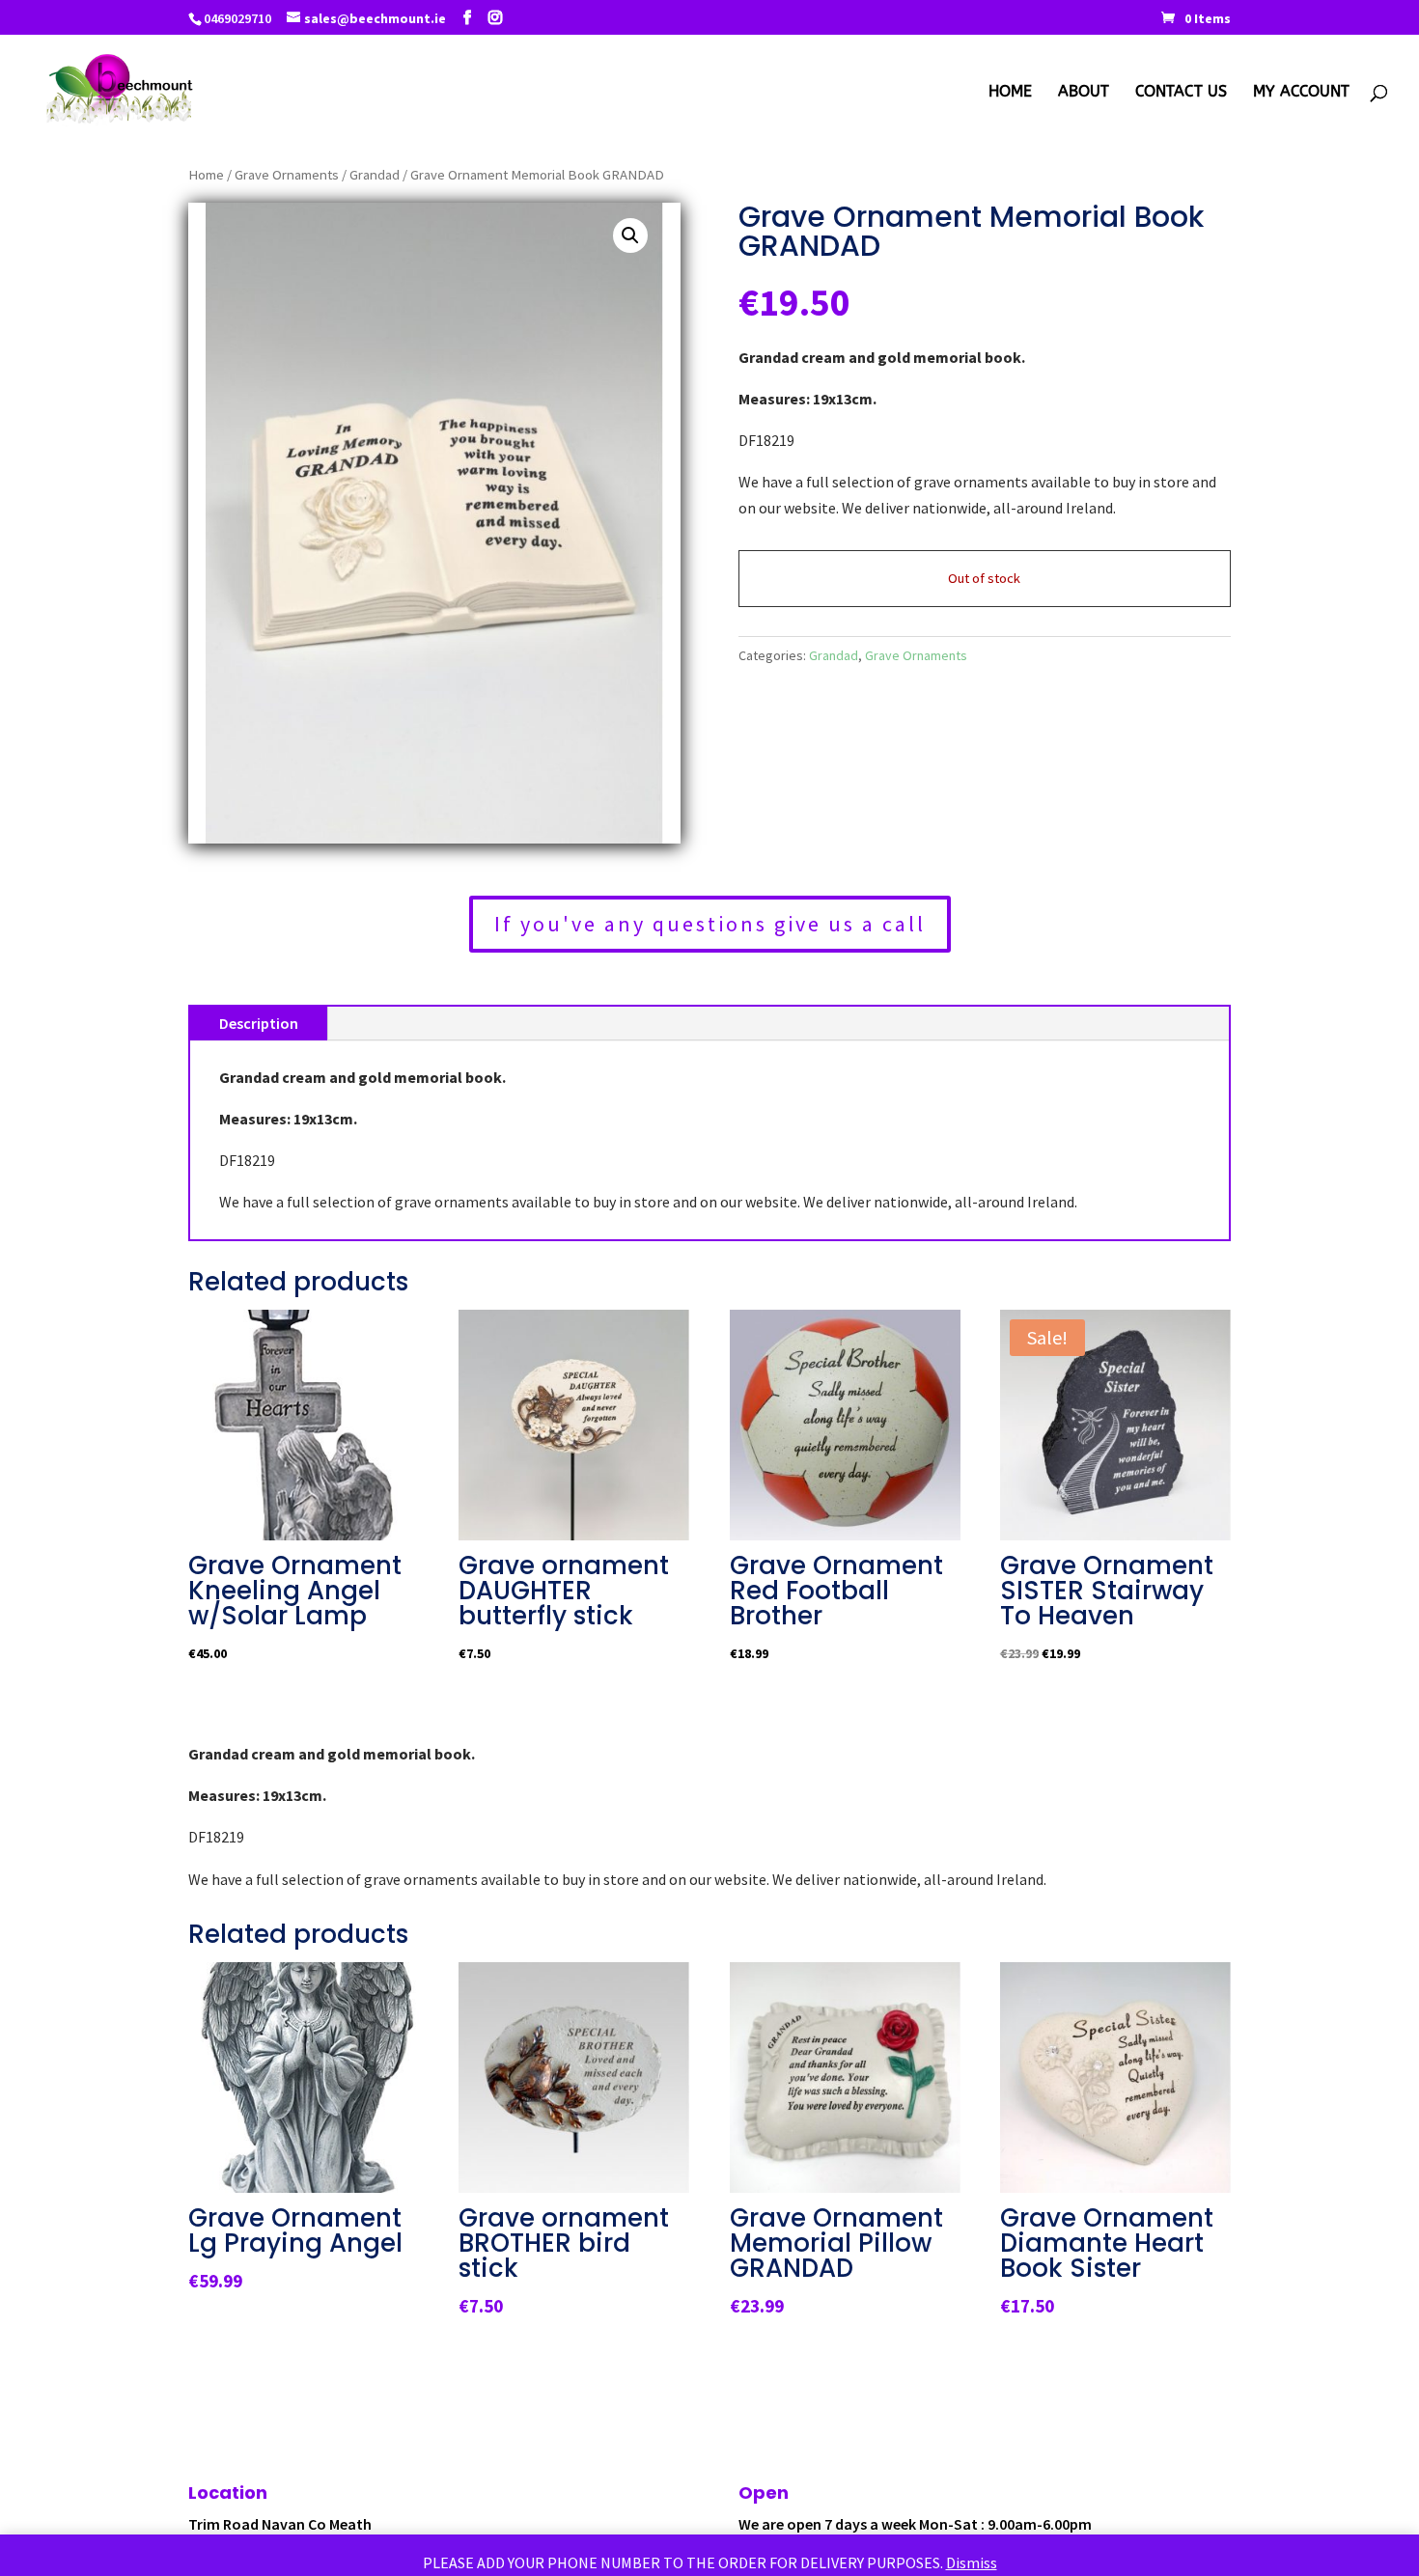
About (1084, 93)
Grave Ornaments (287, 175)
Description (259, 1023)
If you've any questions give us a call (710, 924)
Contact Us (1181, 93)
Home (1010, 93)
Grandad (375, 175)
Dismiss (972, 2562)
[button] (630, 235)
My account (1301, 93)
